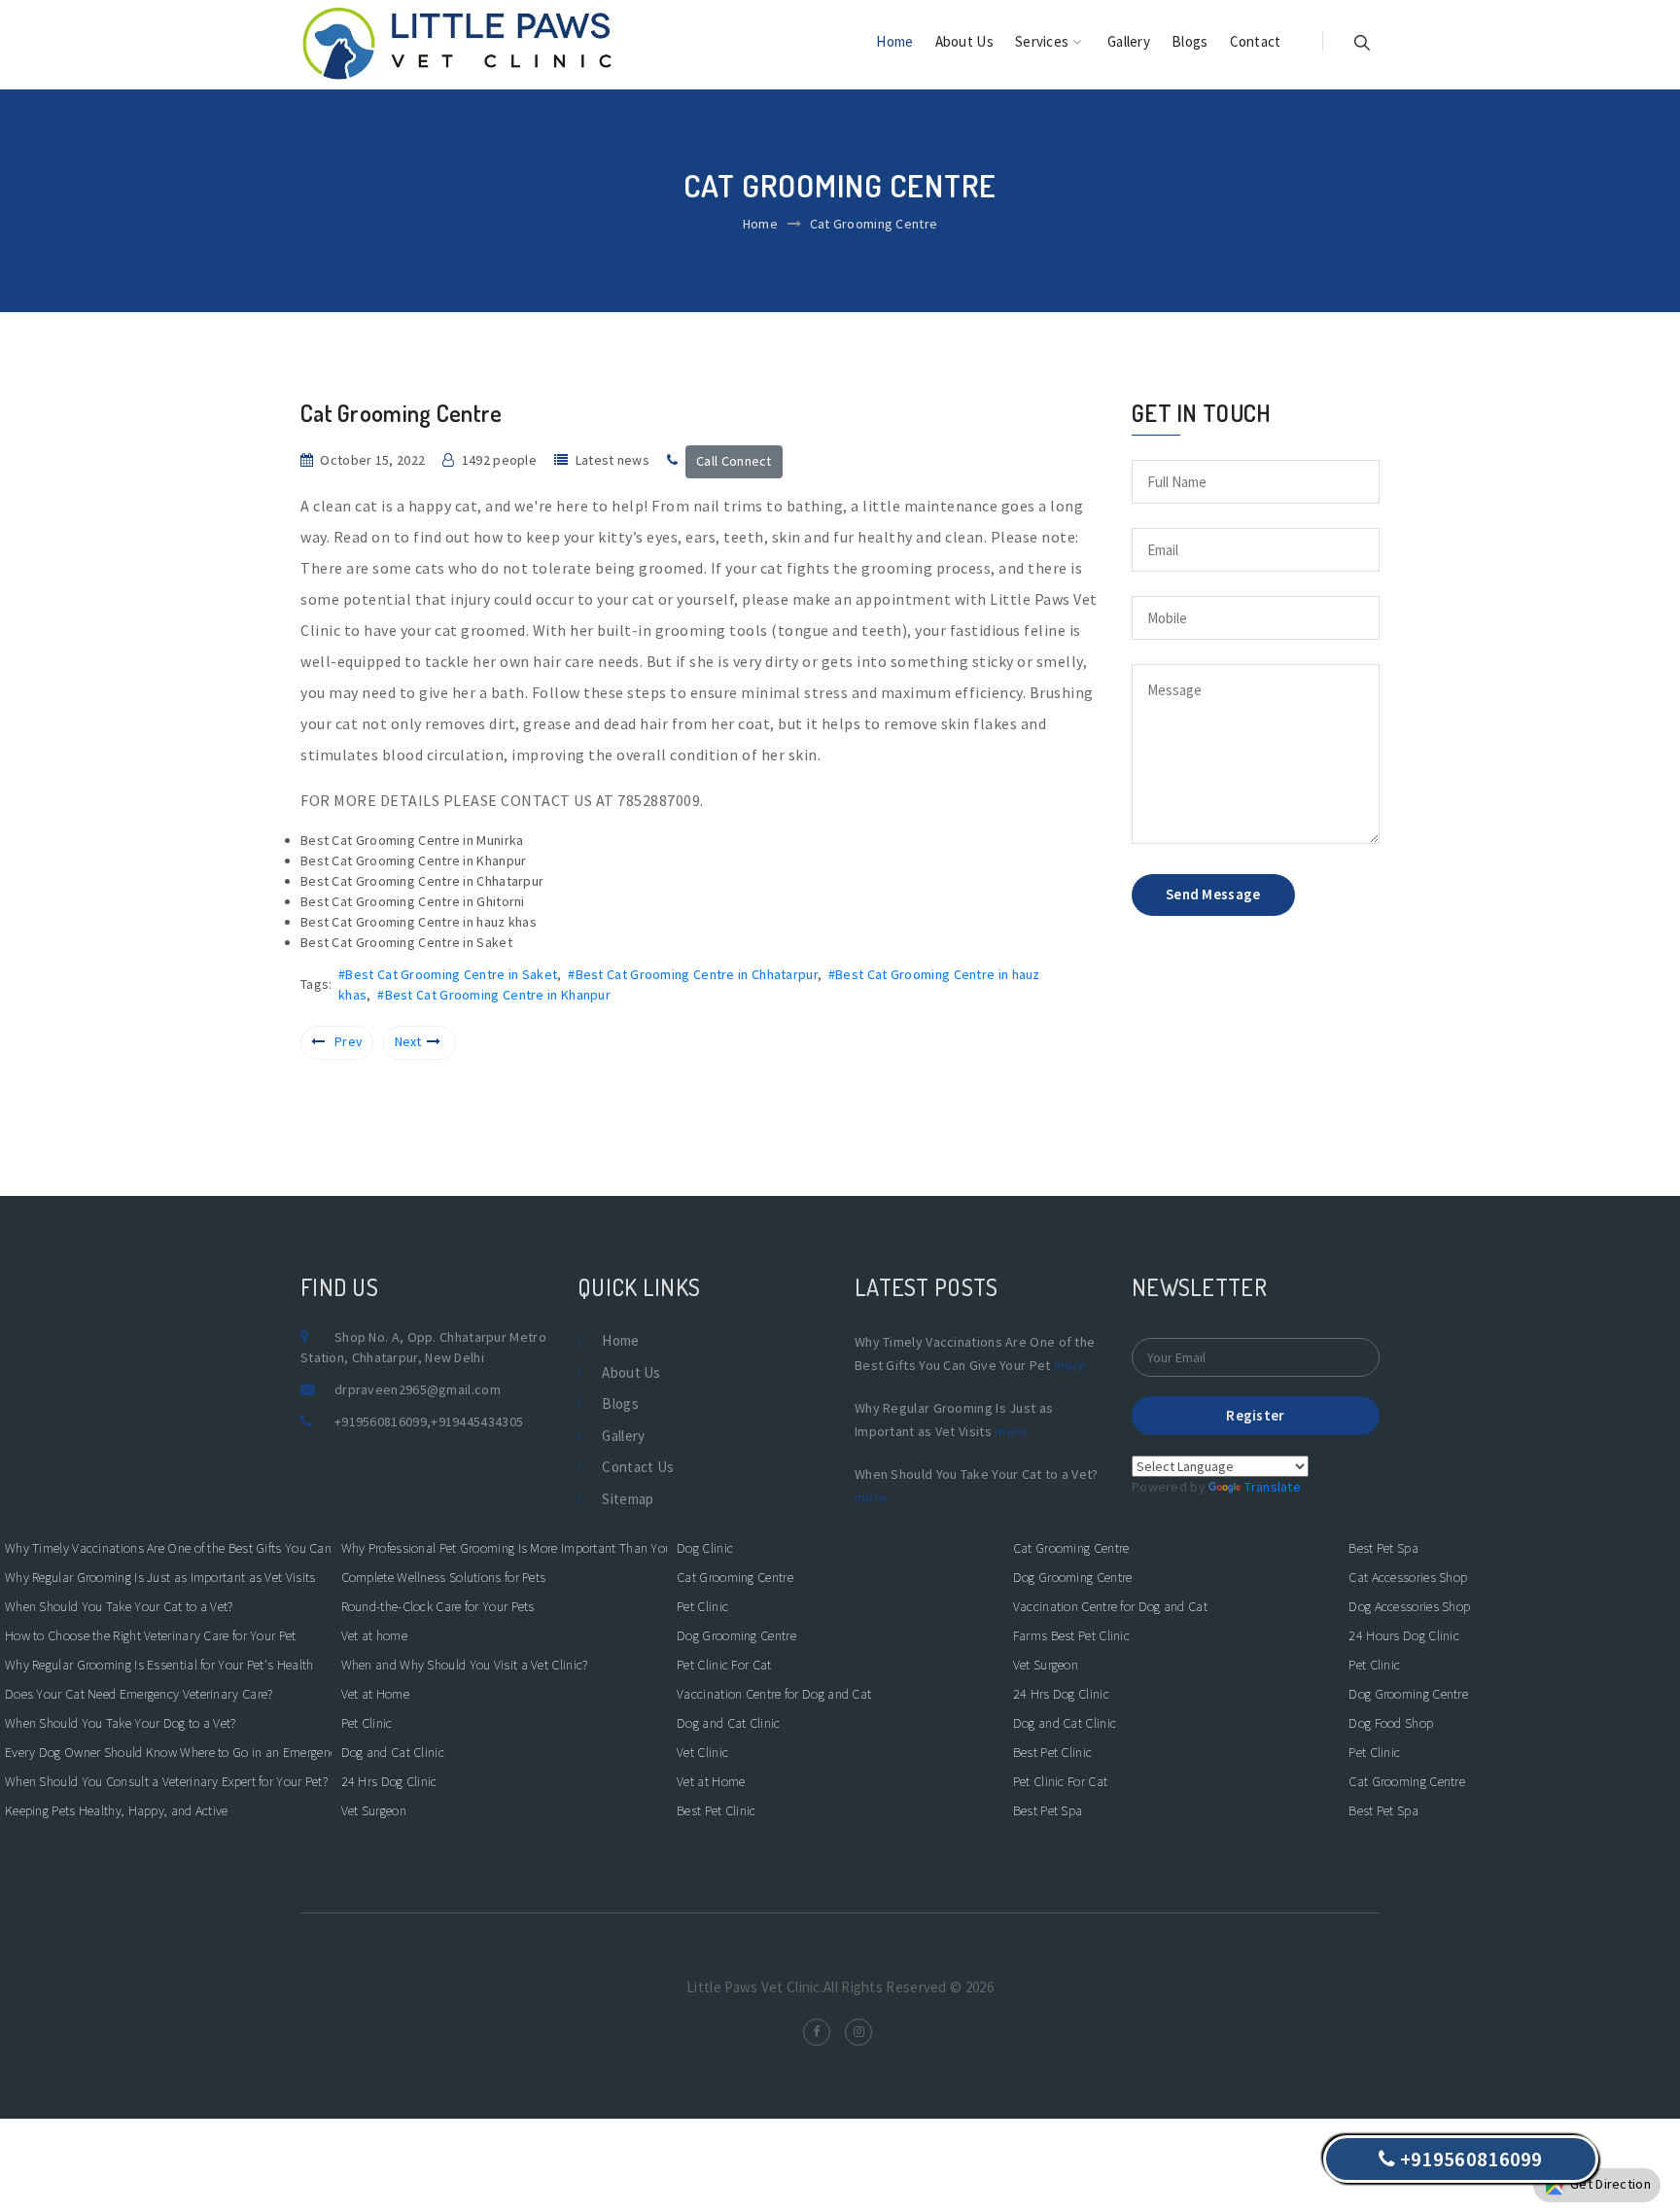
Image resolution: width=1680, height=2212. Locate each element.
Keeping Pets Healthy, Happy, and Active (117, 1810)
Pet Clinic (367, 1723)
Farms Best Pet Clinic (1071, 1635)
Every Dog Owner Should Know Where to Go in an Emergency (168, 1752)
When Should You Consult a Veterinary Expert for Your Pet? (166, 1781)
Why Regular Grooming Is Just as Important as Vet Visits (160, 1577)
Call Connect (734, 461)
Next (408, 1041)
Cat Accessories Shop (1408, 1577)
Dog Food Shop (1391, 1723)
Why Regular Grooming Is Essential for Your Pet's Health (159, 1665)
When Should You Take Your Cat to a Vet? (119, 1606)
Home (894, 41)
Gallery (1129, 41)
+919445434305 (477, 1422)
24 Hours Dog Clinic (1404, 1635)
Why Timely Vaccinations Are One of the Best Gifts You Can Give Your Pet (168, 1548)
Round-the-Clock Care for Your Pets (438, 1606)
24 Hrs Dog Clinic (389, 1781)
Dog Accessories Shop (1409, 1606)
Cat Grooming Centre (735, 1577)
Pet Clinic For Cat (724, 1665)
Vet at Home (375, 1694)
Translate (1273, 1487)
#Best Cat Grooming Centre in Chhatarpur (693, 974)
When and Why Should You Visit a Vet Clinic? (465, 1665)
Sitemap (628, 1499)
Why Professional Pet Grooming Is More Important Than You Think (505, 1548)
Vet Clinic (702, 1752)
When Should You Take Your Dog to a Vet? (121, 1723)
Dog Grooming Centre (736, 1635)
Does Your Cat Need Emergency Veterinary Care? (139, 1694)
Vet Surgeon (374, 1810)
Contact (1256, 41)
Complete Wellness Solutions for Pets (444, 1577)
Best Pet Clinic (717, 1810)
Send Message (1213, 894)
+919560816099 (381, 1422)
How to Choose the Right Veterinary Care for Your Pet (151, 1635)
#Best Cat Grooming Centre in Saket (448, 974)
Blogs (1190, 41)
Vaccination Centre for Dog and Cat (774, 1694)
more (1070, 1365)
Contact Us (638, 1467)
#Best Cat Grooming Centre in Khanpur (494, 995)
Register (1255, 1415)
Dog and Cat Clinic (393, 1752)
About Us (964, 41)
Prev (349, 1041)
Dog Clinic (705, 1548)
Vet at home (374, 1635)
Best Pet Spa (1048, 1810)
